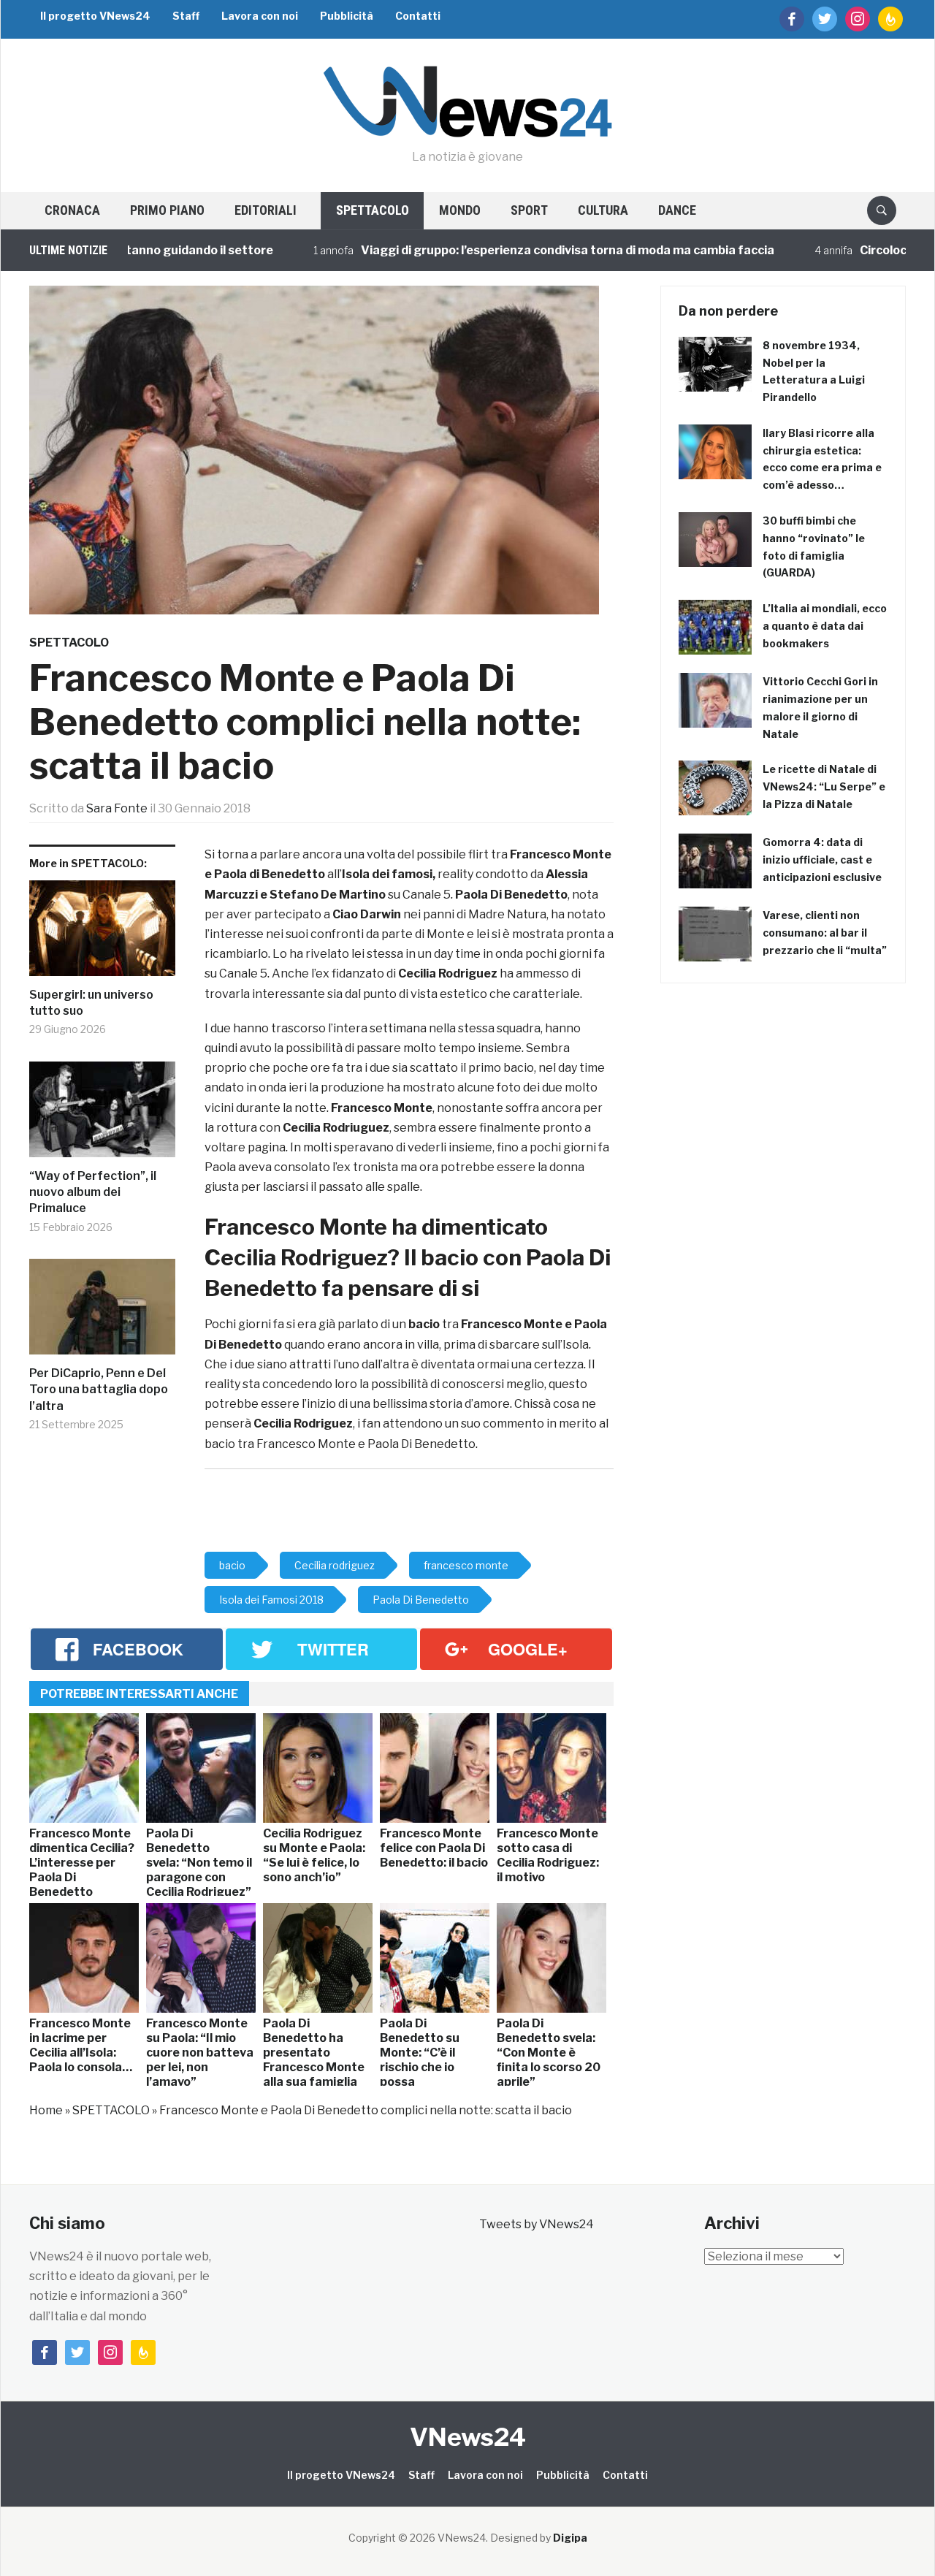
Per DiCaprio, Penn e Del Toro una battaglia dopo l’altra (99, 1390)
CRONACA (72, 210)
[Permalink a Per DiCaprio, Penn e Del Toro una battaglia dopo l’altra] (102, 1312)
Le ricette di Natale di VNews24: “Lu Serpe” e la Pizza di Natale (824, 786)
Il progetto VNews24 (95, 16)
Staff (186, 16)
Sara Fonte (117, 808)
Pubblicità (347, 16)
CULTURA (603, 210)
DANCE (677, 210)
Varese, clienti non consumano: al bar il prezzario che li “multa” (825, 933)
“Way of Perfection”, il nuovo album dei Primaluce (93, 1192)
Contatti (418, 16)
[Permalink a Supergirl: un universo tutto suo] (102, 934)
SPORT (529, 210)
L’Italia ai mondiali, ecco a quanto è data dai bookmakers (825, 626)
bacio (424, 1324)
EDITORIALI (266, 210)
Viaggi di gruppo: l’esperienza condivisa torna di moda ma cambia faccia (514, 250)
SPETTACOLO (373, 210)
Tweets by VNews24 (537, 2224)
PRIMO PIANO (167, 210)
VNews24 (468, 2437)
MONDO (460, 210)
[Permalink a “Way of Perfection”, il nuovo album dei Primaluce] (102, 1115)
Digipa (570, 2538)
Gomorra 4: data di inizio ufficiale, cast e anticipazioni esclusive (822, 860)
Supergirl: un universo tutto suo (91, 1003)
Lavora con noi (260, 16)
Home (46, 2110)
